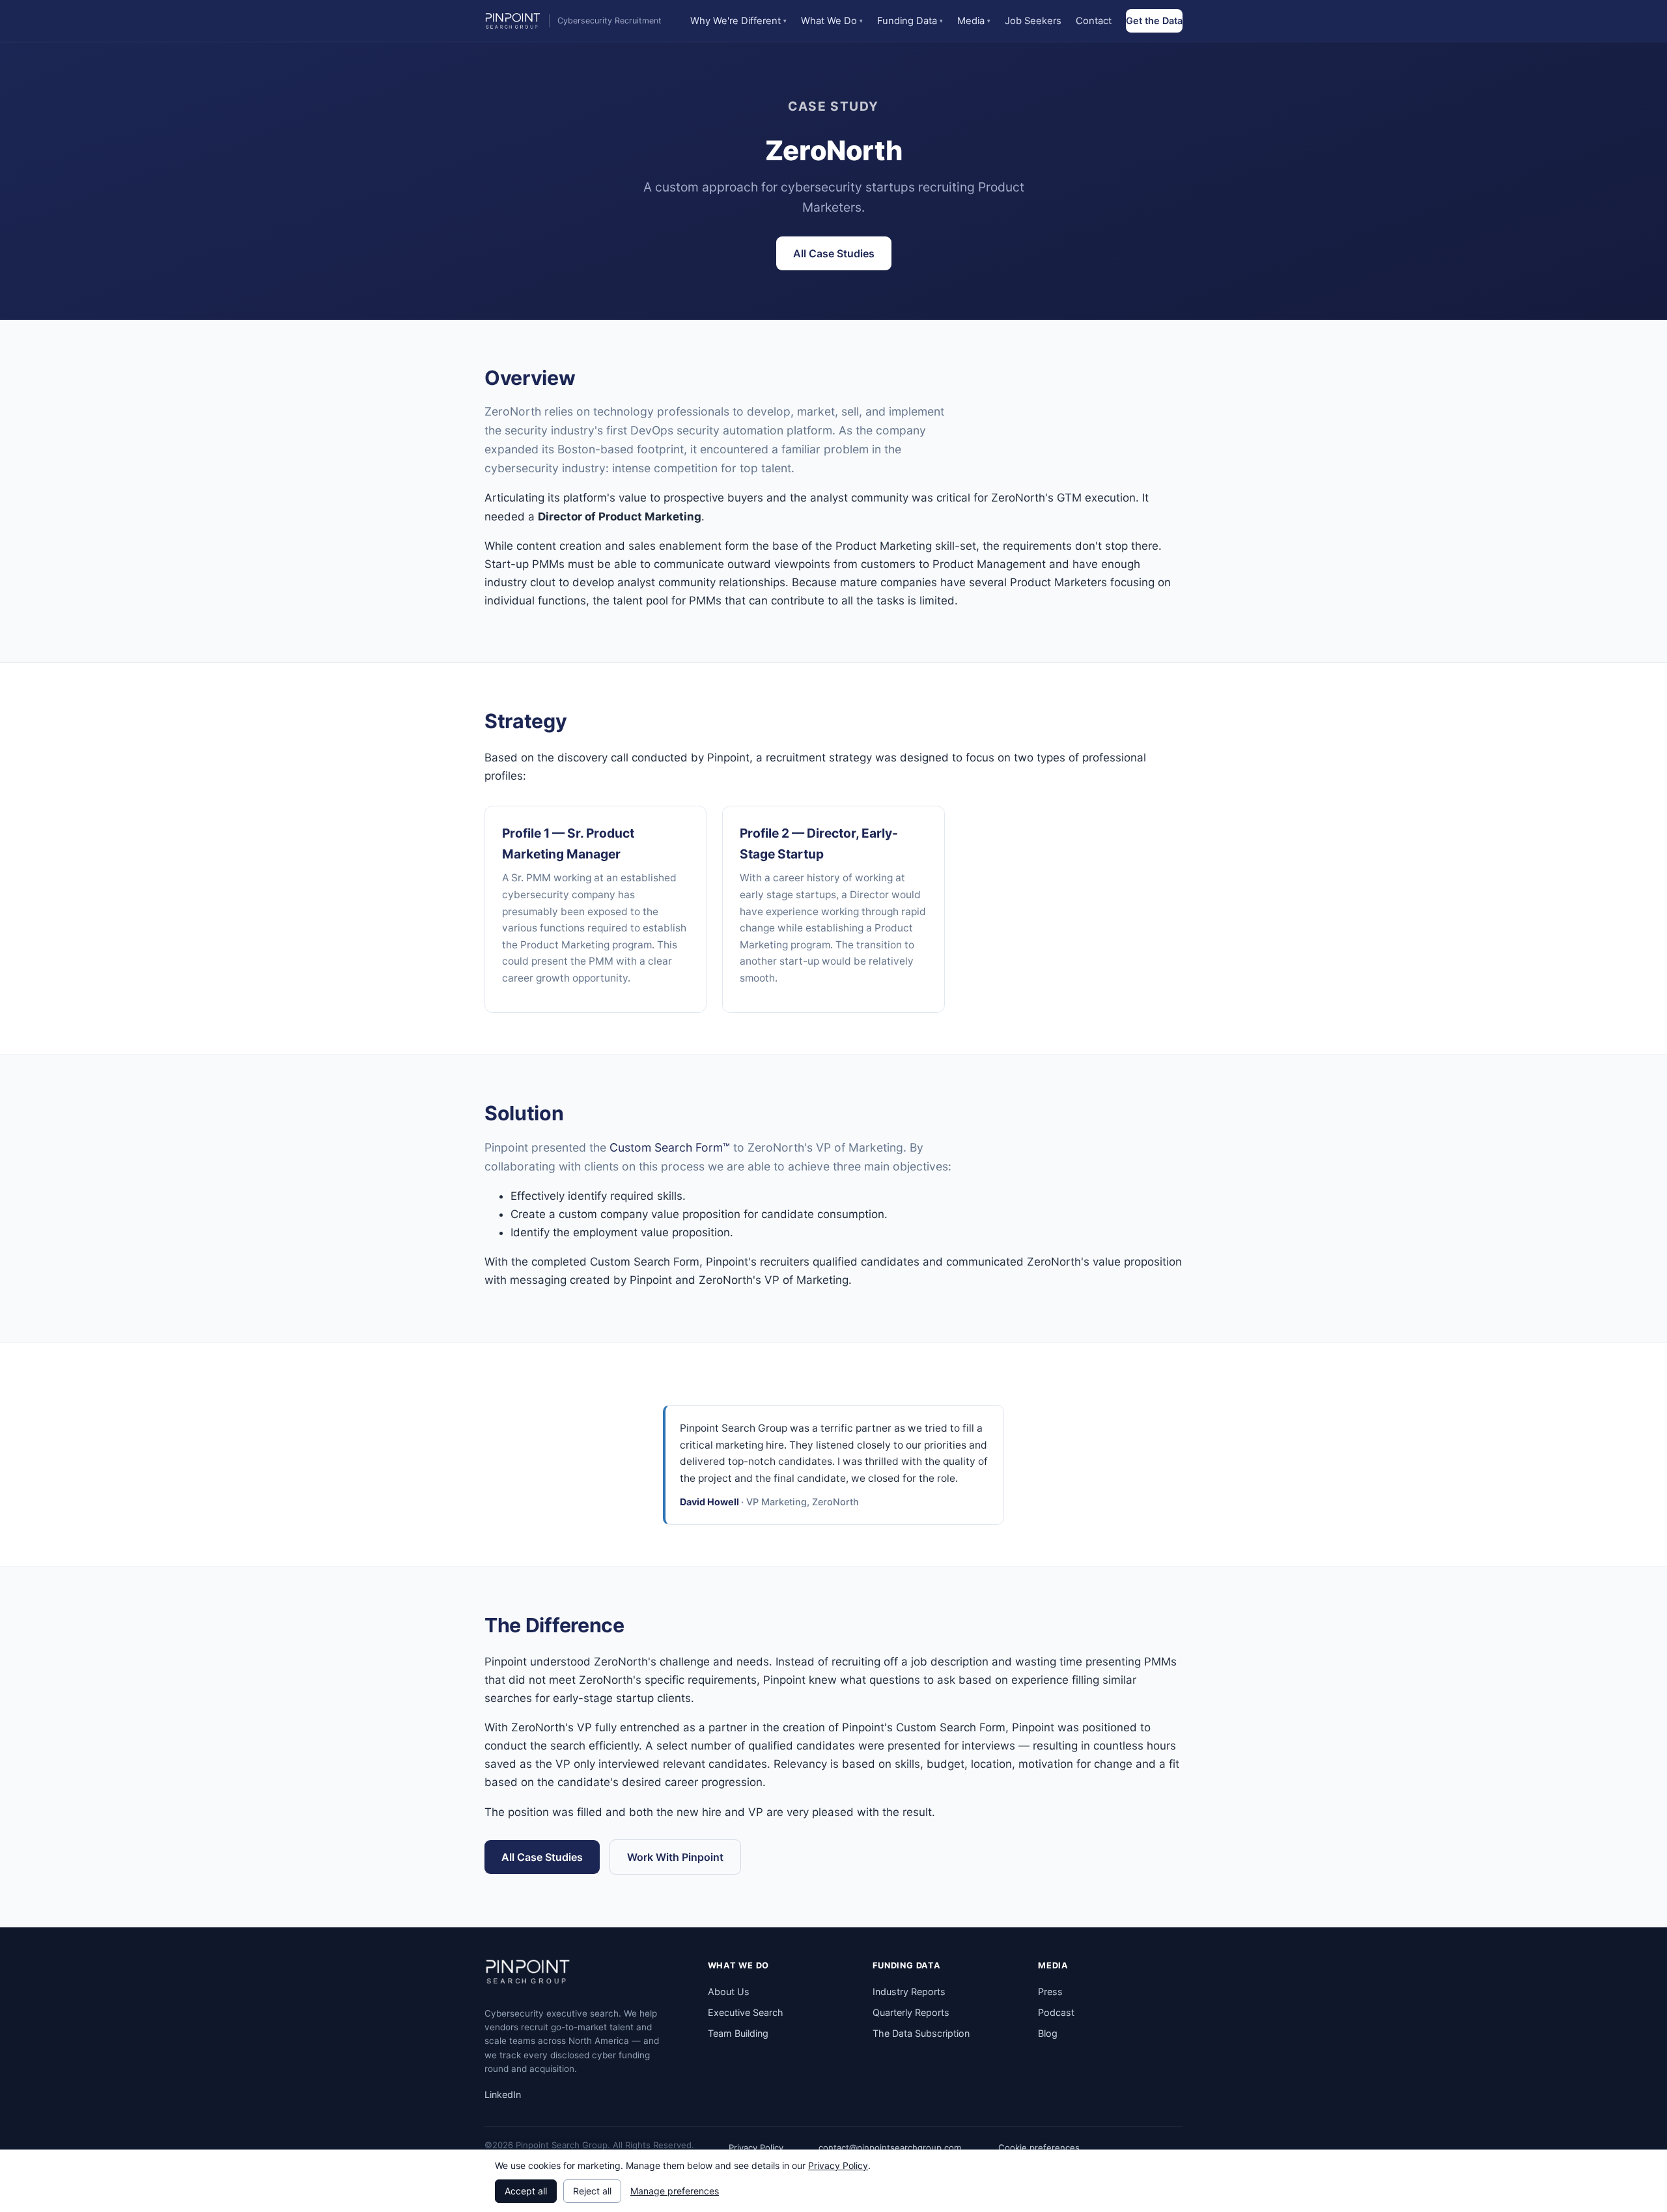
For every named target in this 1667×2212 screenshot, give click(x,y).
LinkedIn (503, 2094)
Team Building (738, 2033)
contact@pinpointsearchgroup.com (890, 2148)
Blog (1048, 2033)
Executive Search (746, 2012)
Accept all (526, 2191)
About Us (729, 1992)
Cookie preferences (1039, 2148)
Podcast (1056, 2012)
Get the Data (1154, 21)
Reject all (592, 2191)
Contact (1094, 21)
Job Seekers (1033, 21)
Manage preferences (675, 2191)
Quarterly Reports (911, 2012)
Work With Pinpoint (675, 1857)
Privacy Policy (756, 2148)
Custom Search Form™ (670, 1147)
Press (1050, 1992)
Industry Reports (909, 1992)
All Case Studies (834, 253)
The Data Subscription (921, 2033)
